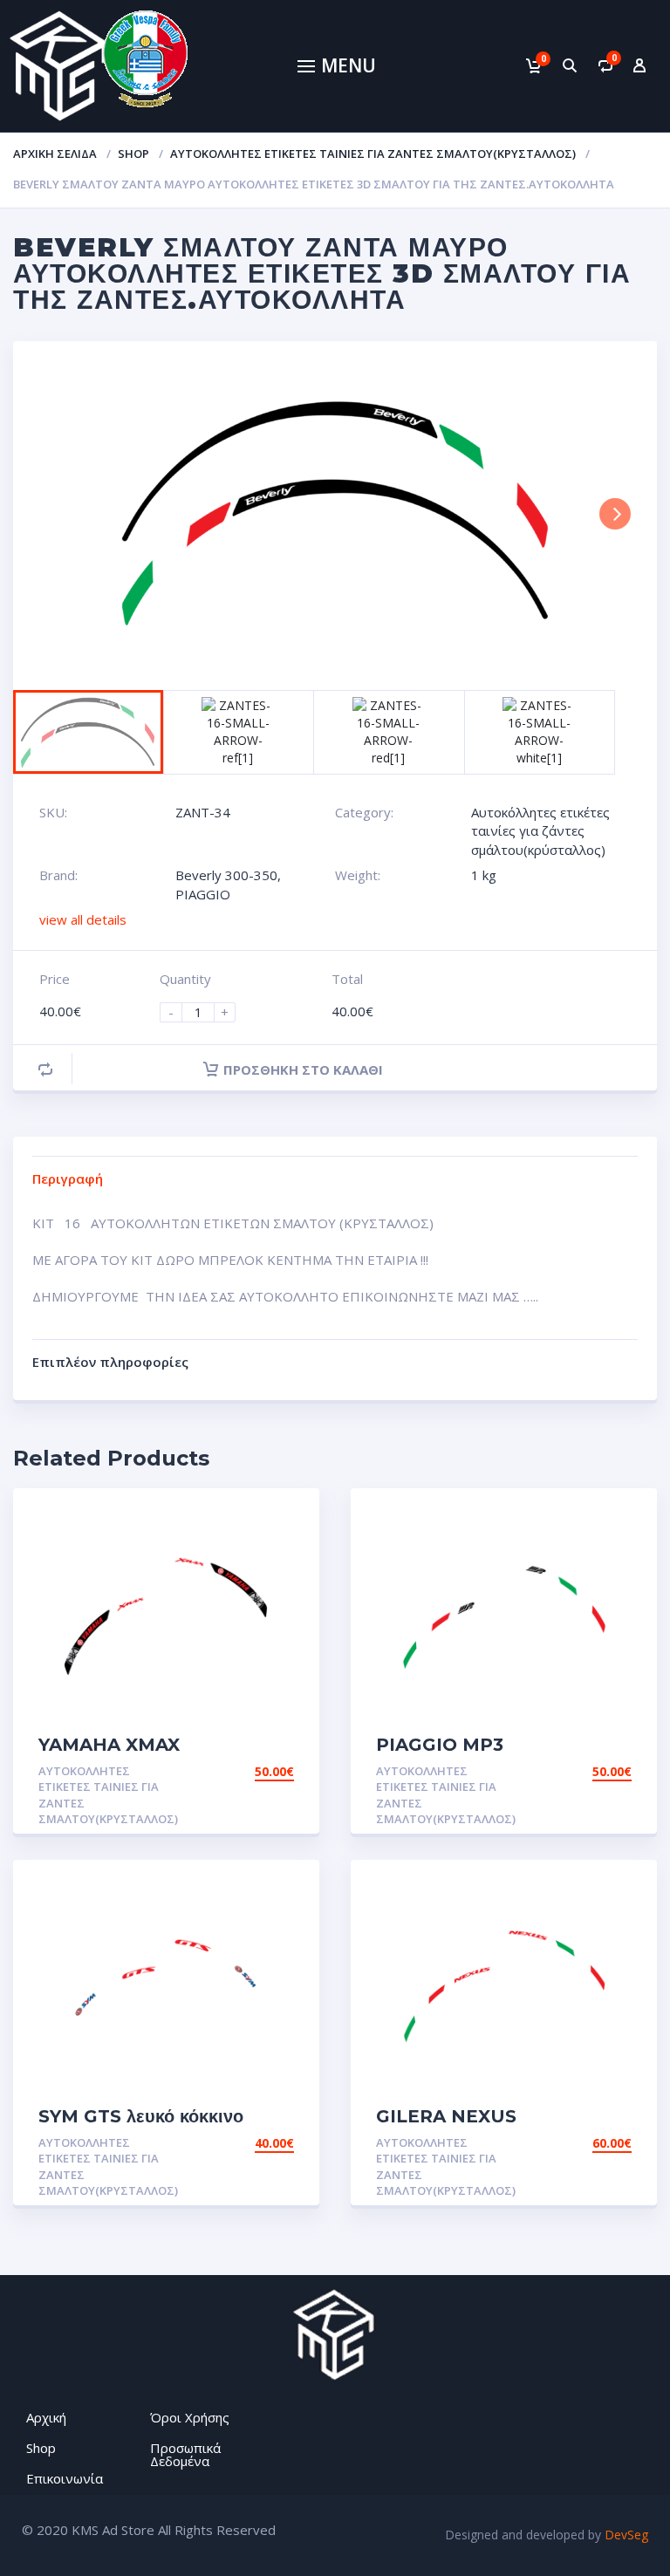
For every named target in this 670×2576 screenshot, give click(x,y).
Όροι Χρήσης (190, 2417)
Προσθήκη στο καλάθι (303, 1069)
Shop (133, 154)
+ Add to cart (246, 1771)
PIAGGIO (203, 894)
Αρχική (46, 2417)
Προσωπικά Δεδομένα (185, 2454)
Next (615, 514)
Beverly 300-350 (226, 875)
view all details (83, 919)
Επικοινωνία (65, 2478)
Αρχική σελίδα (55, 154)
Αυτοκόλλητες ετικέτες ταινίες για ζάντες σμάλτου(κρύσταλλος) (373, 154)
